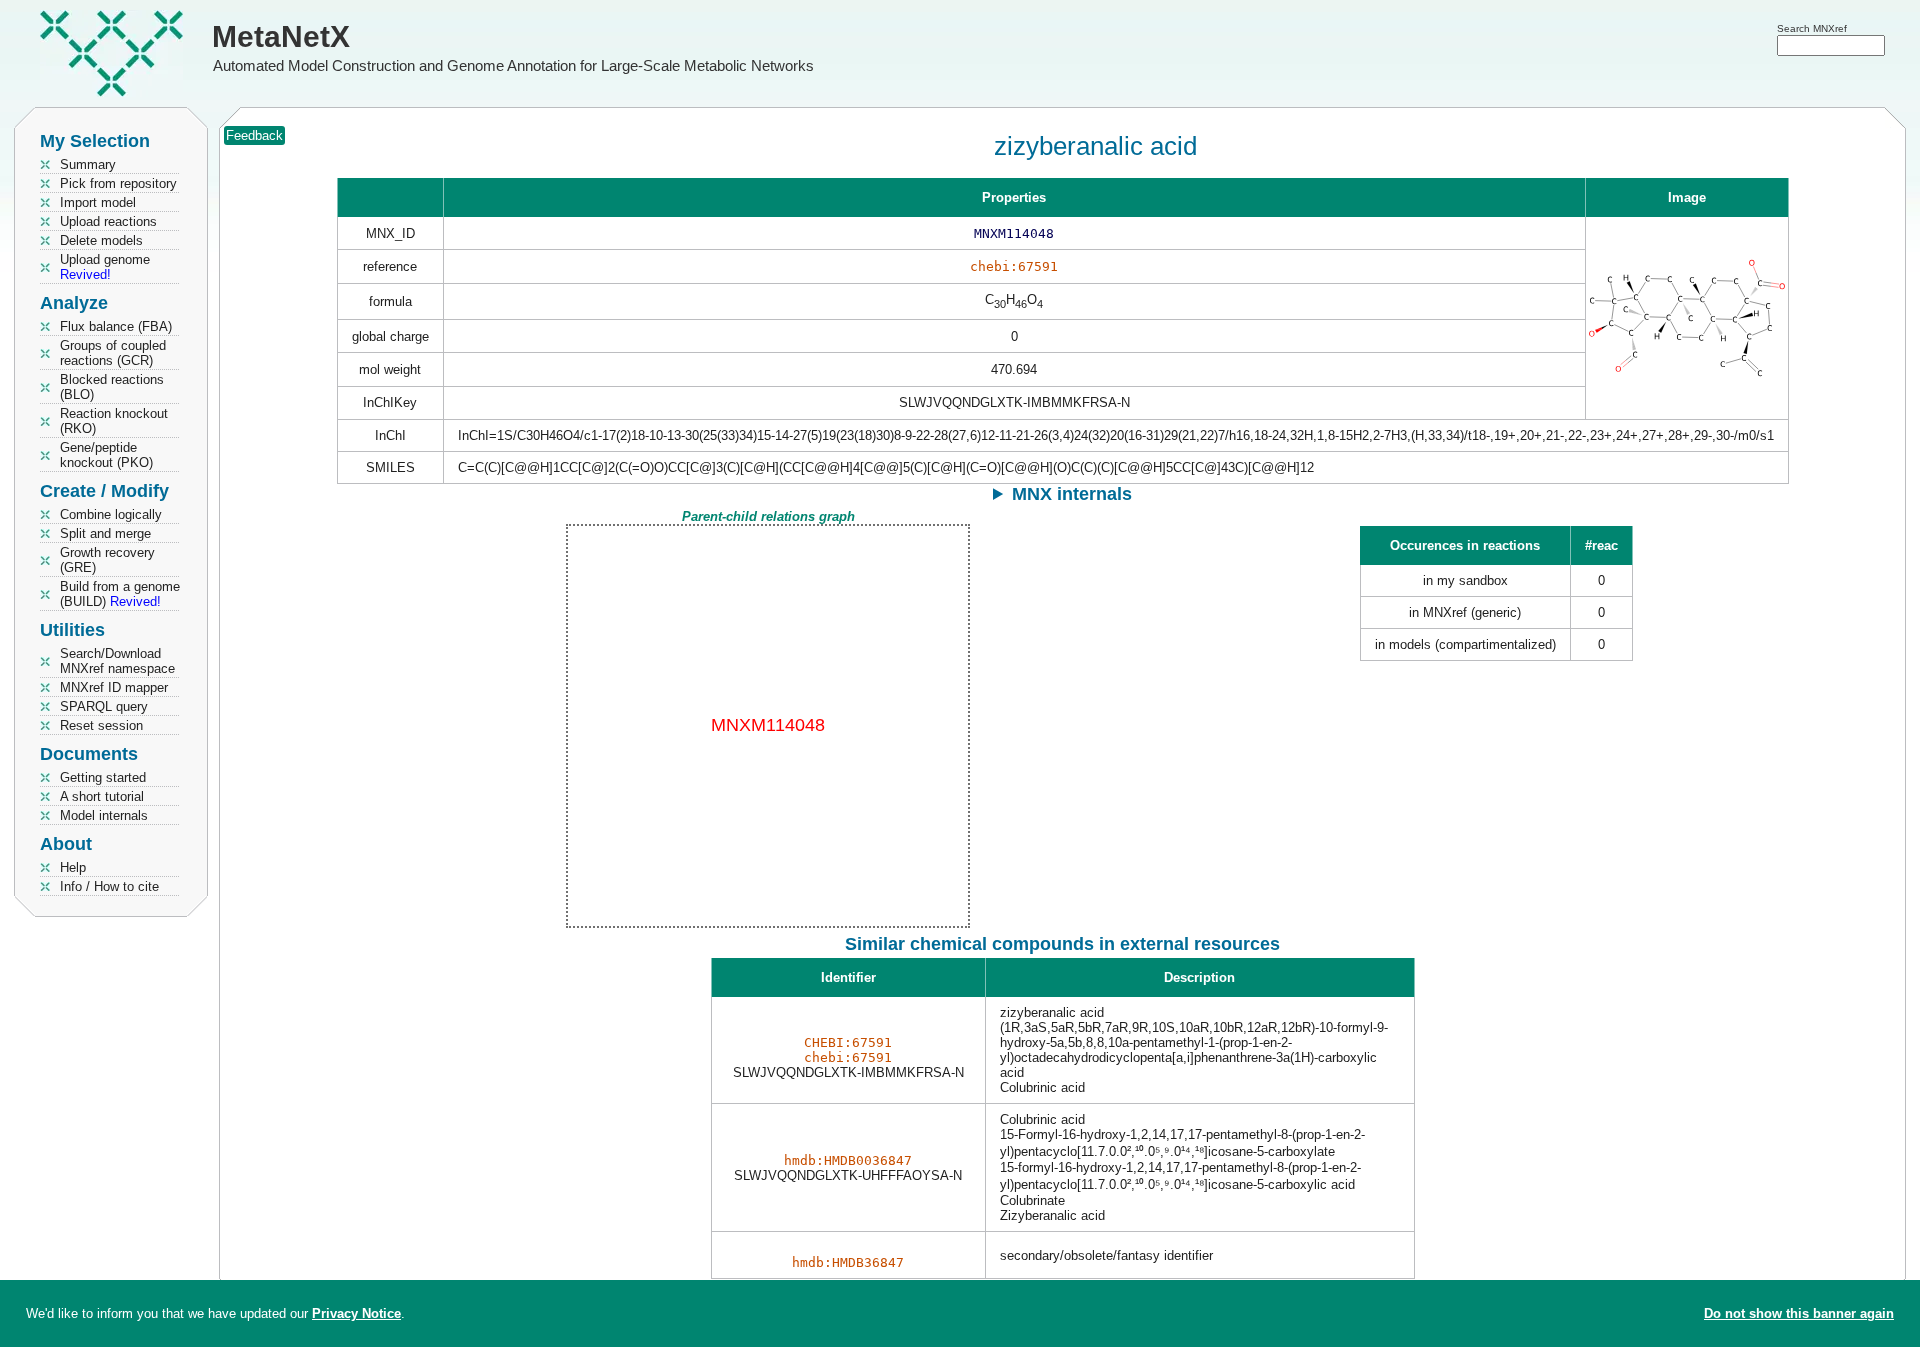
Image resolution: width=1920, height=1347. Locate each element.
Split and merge (105, 533)
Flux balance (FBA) (116, 326)
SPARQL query (104, 706)
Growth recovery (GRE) (107, 560)
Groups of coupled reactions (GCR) (113, 353)
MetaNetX (281, 36)
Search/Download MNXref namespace (117, 661)
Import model (98, 202)
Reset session (101, 725)
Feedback (254, 135)
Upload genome (105, 267)
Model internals (104, 815)
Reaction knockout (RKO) (114, 421)
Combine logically (111, 514)
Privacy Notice (356, 1313)
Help (73, 867)
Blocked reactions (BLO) (112, 387)
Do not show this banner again (1799, 1313)
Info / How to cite (109, 886)
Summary (88, 164)
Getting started (103, 777)
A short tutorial (102, 796)
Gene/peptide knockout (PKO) (106, 455)
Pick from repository (118, 183)
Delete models (101, 240)
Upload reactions (108, 221)
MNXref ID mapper (114, 687)
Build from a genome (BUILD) (120, 594)
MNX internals (1072, 494)
